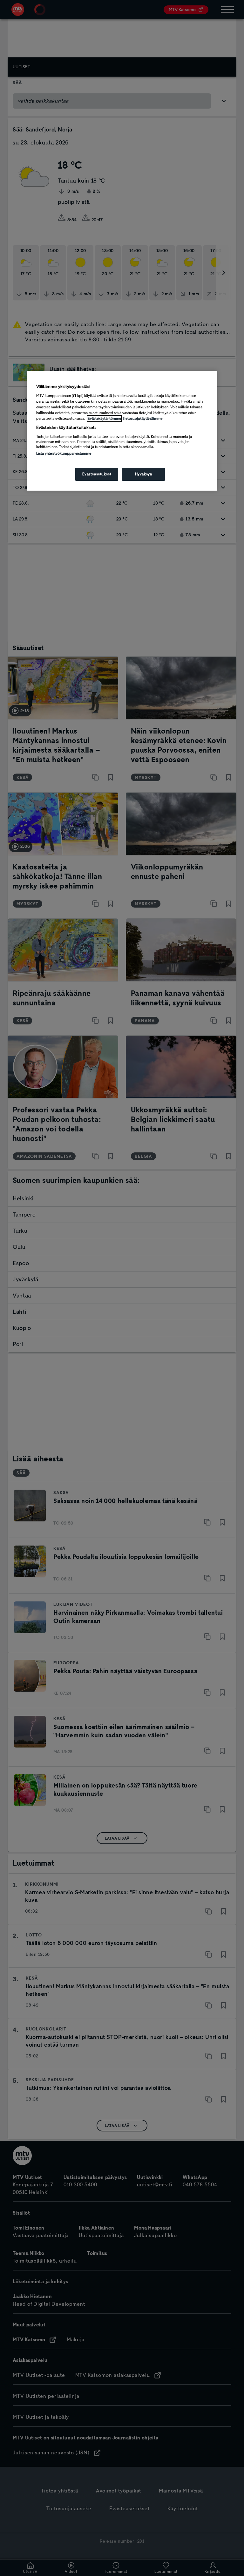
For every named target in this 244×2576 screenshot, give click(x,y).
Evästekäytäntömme (104, 419)
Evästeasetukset (97, 474)
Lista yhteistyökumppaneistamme (64, 453)
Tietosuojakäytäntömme (142, 419)
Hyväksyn (144, 474)
